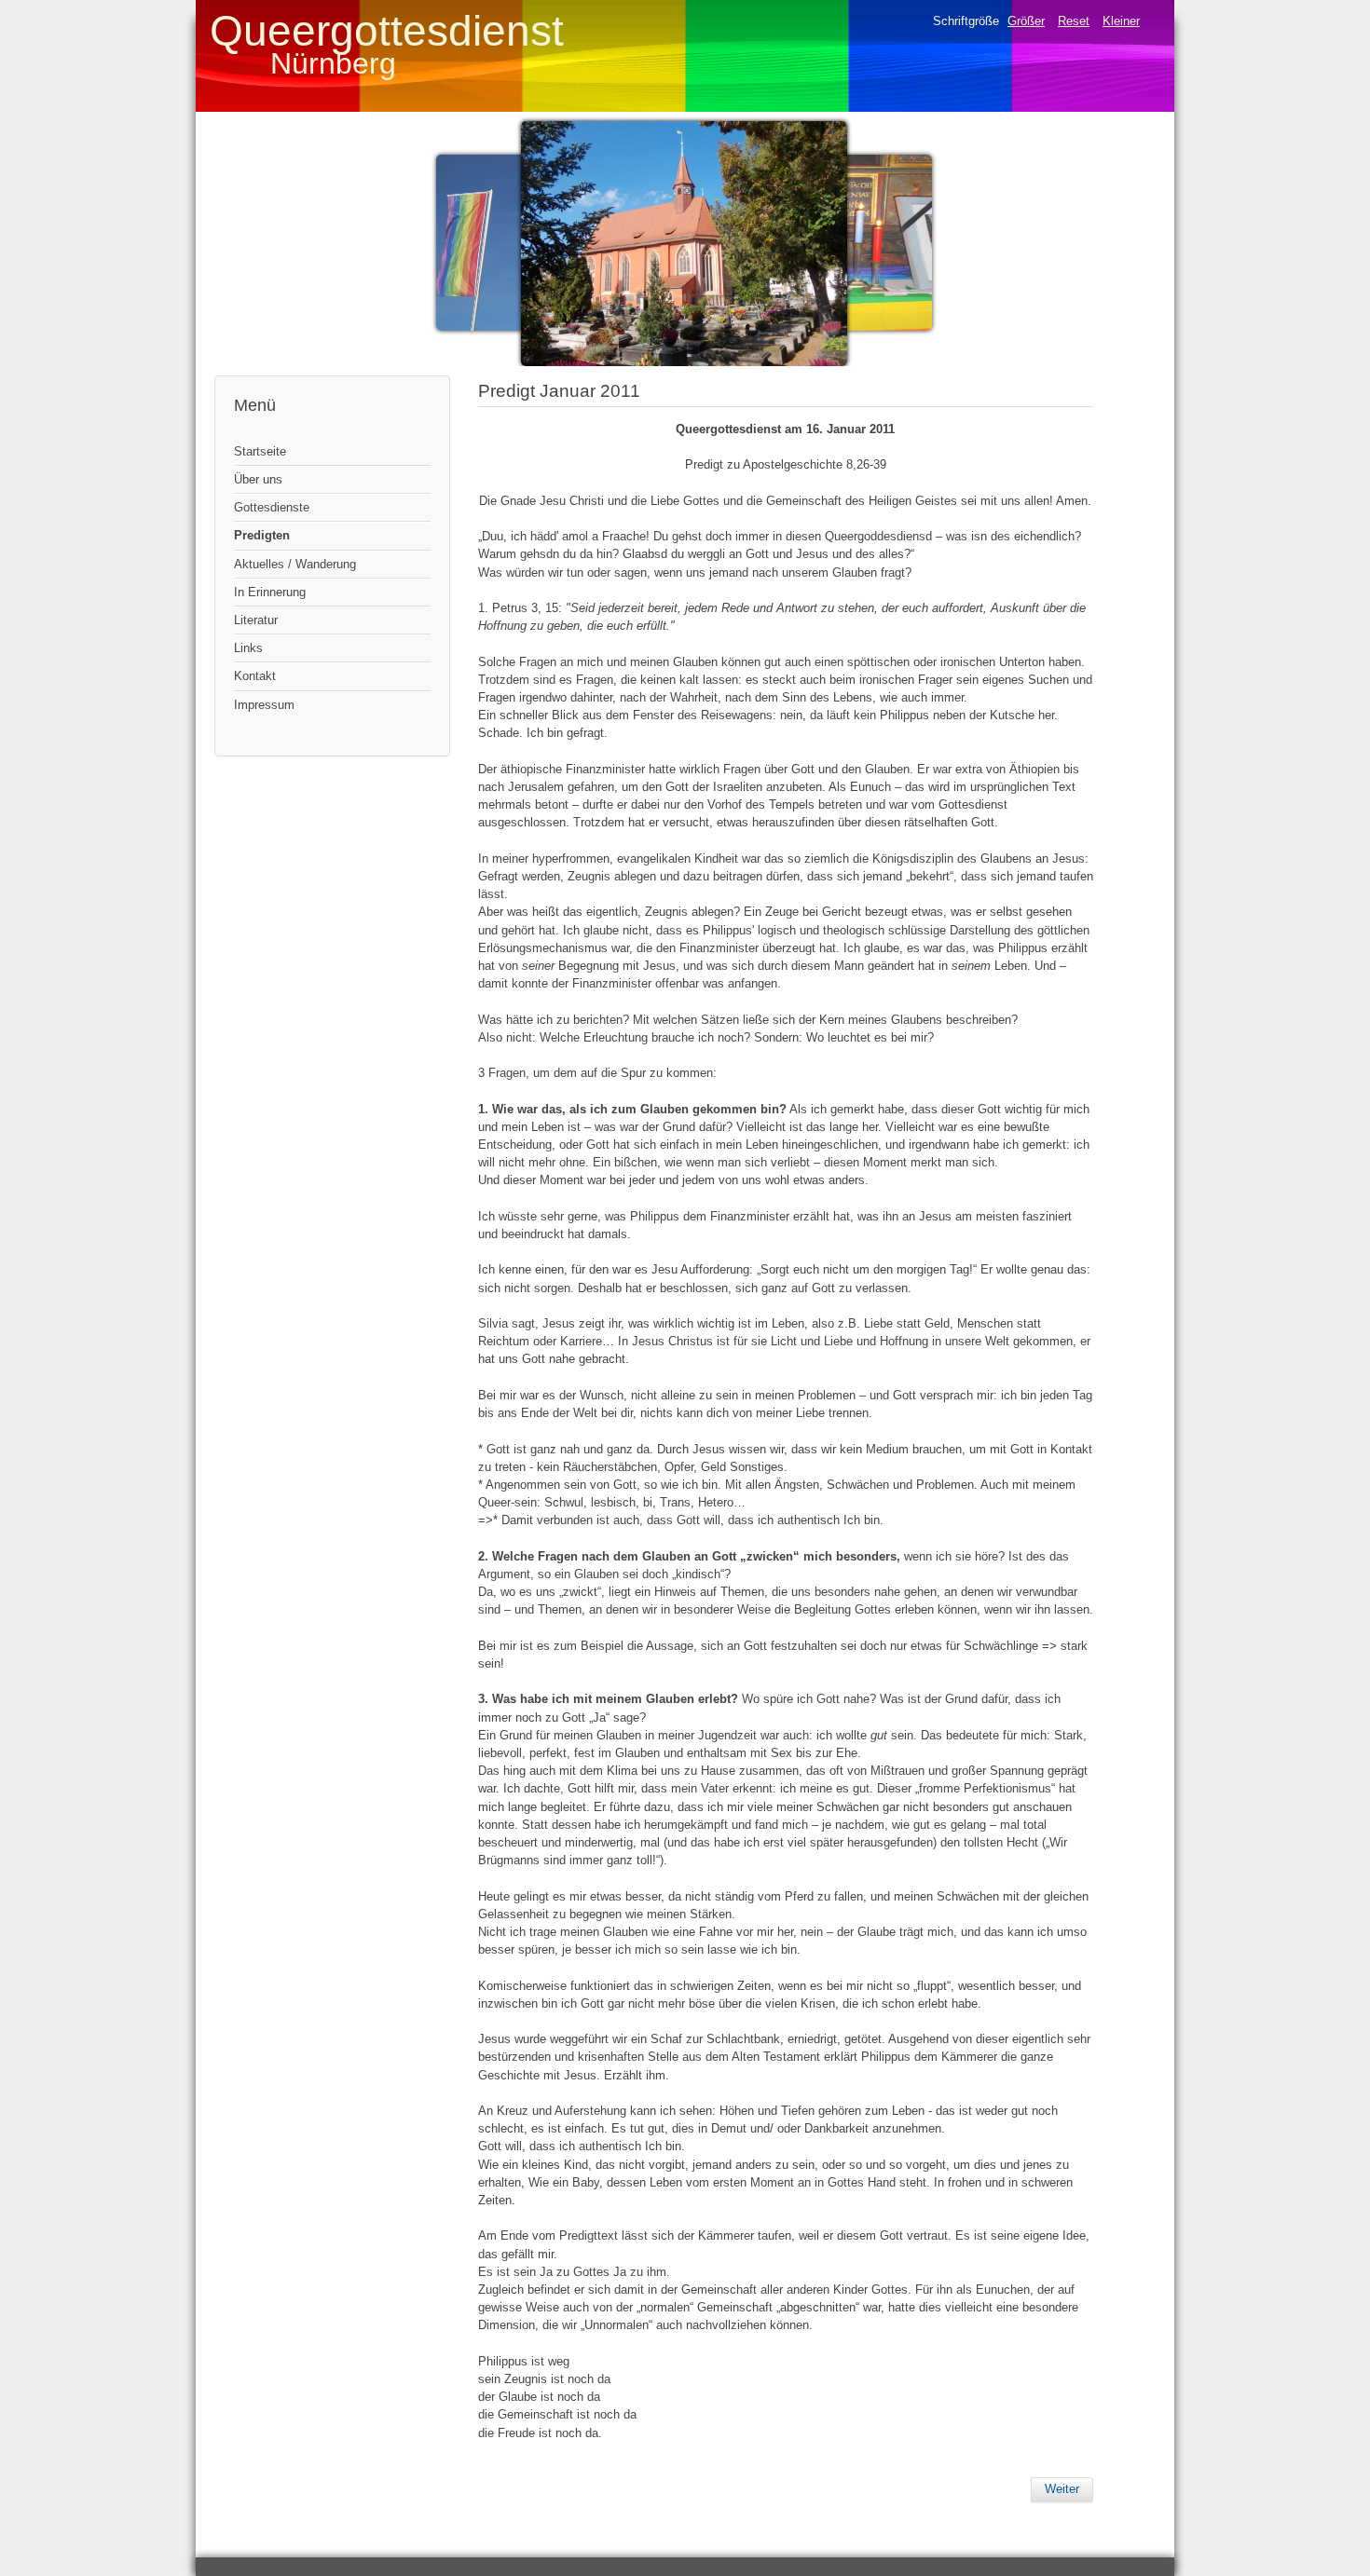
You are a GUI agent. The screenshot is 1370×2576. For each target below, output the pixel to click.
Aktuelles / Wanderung (295, 564)
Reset (1074, 21)
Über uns (258, 479)
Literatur (256, 620)
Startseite (260, 451)
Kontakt (255, 676)
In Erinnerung (270, 592)
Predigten (262, 535)
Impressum (264, 705)
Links (248, 648)
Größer (1026, 21)
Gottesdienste (272, 507)
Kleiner (1121, 21)
